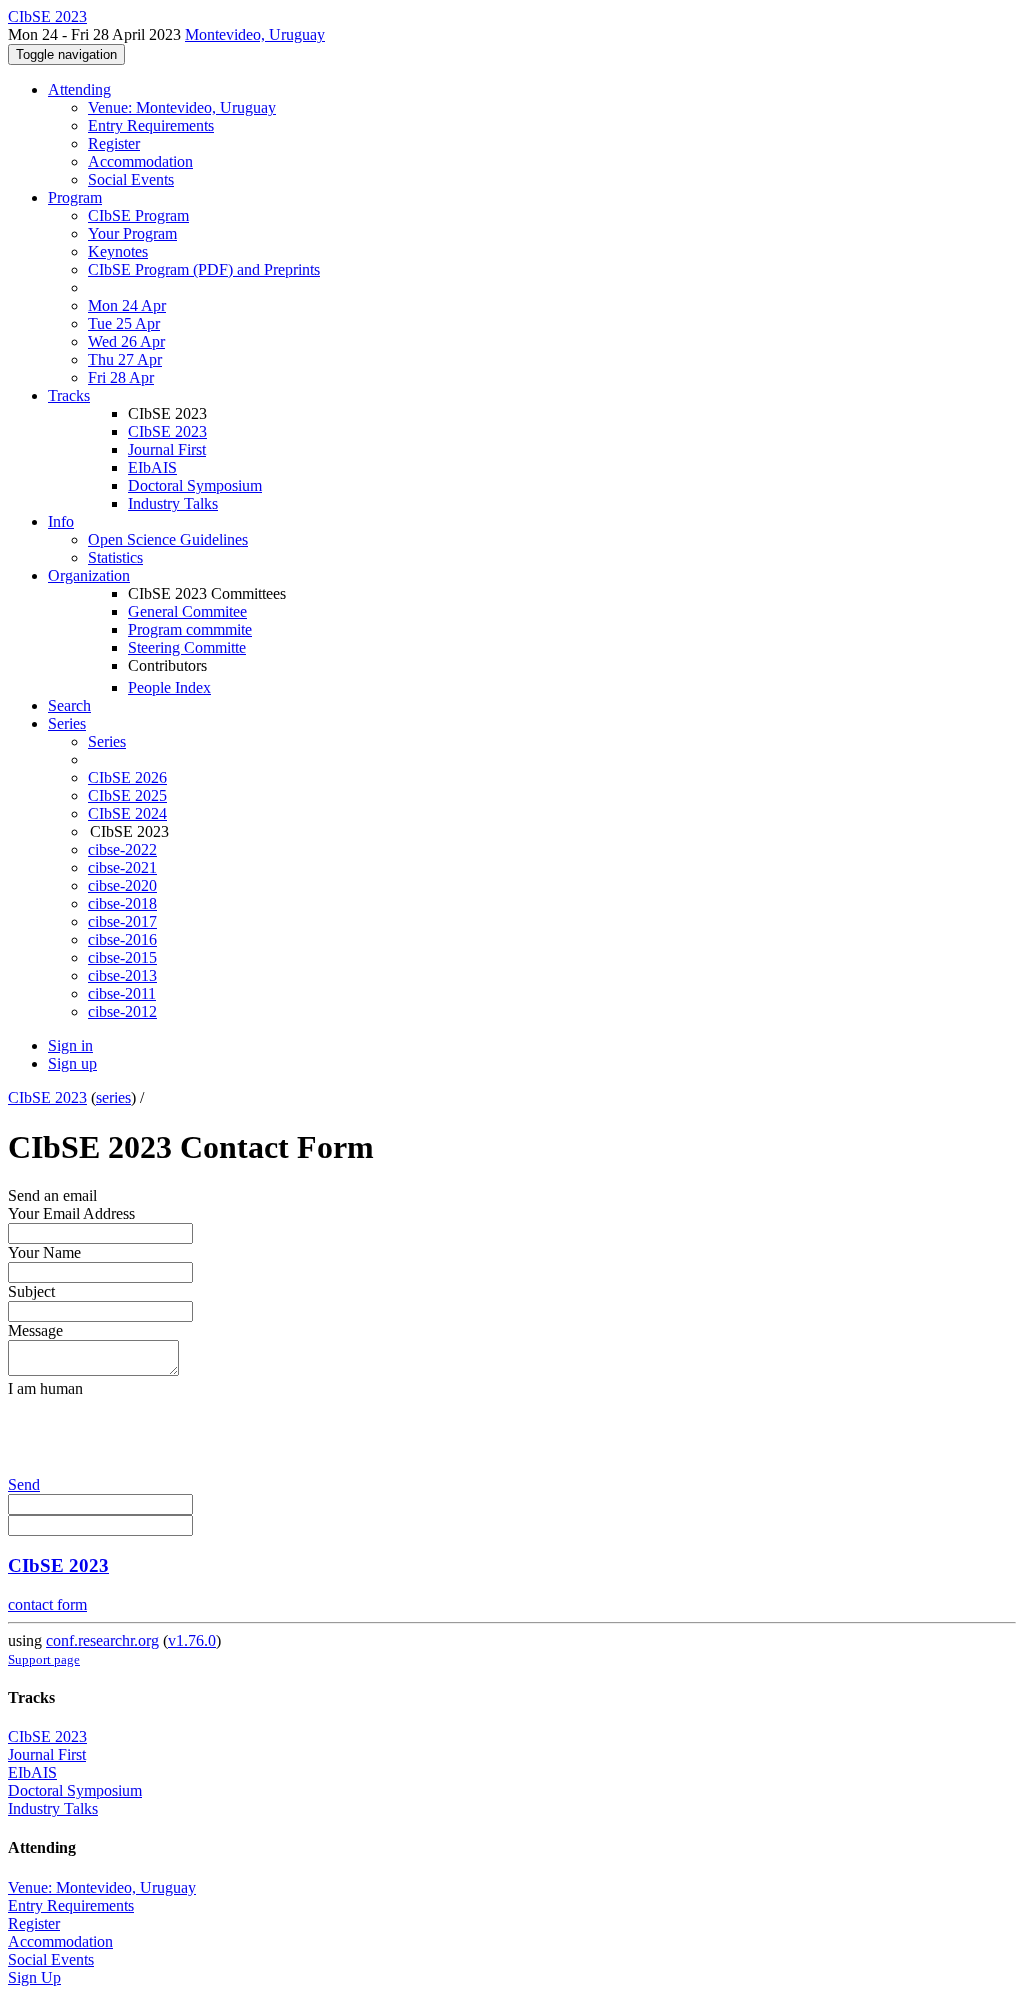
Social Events (131, 179)
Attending (79, 89)
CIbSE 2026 (127, 777)
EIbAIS (152, 467)
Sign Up (34, 1977)
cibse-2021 (122, 867)
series (113, 1097)
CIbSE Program (138, 215)
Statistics (115, 557)
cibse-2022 (122, 849)
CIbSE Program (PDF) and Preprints (204, 269)
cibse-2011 (122, 993)
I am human (45, 1388)
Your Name (44, 1252)
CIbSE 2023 (167, 431)
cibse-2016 (122, 939)
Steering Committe (187, 647)
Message (35, 1330)
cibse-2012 (122, 1011)
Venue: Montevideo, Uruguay (182, 107)
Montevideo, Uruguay (255, 34)
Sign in (70, 1045)
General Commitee (187, 611)
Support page (44, 1659)
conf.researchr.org (102, 1640)
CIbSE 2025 (127, 795)
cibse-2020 (122, 885)
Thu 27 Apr (125, 359)
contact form (47, 1604)
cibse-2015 (122, 957)
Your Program (132, 233)
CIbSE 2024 (127, 813)
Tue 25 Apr (124, 323)
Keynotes (118, 251)
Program (75, 197)
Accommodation (140, 161)
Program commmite (190, 629)
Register (114, 143)
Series (107, 741)
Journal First (167, 449)
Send (24, 1484)
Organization (89, 575)
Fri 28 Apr (121, 377)
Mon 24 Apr (127, 305)
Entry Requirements (151, 125)
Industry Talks (173, 503)
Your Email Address (71, 1213)
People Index (169, 687)
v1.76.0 (192, 1640)
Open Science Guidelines (168, 539)
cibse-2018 (122, 903)
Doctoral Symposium (195, 485)
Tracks (69, 395)
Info (61, 521)
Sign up (72, 1063)
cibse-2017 (122, 921)
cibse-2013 (122, 975)
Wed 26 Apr (126, 341)
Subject (31, 1291)
